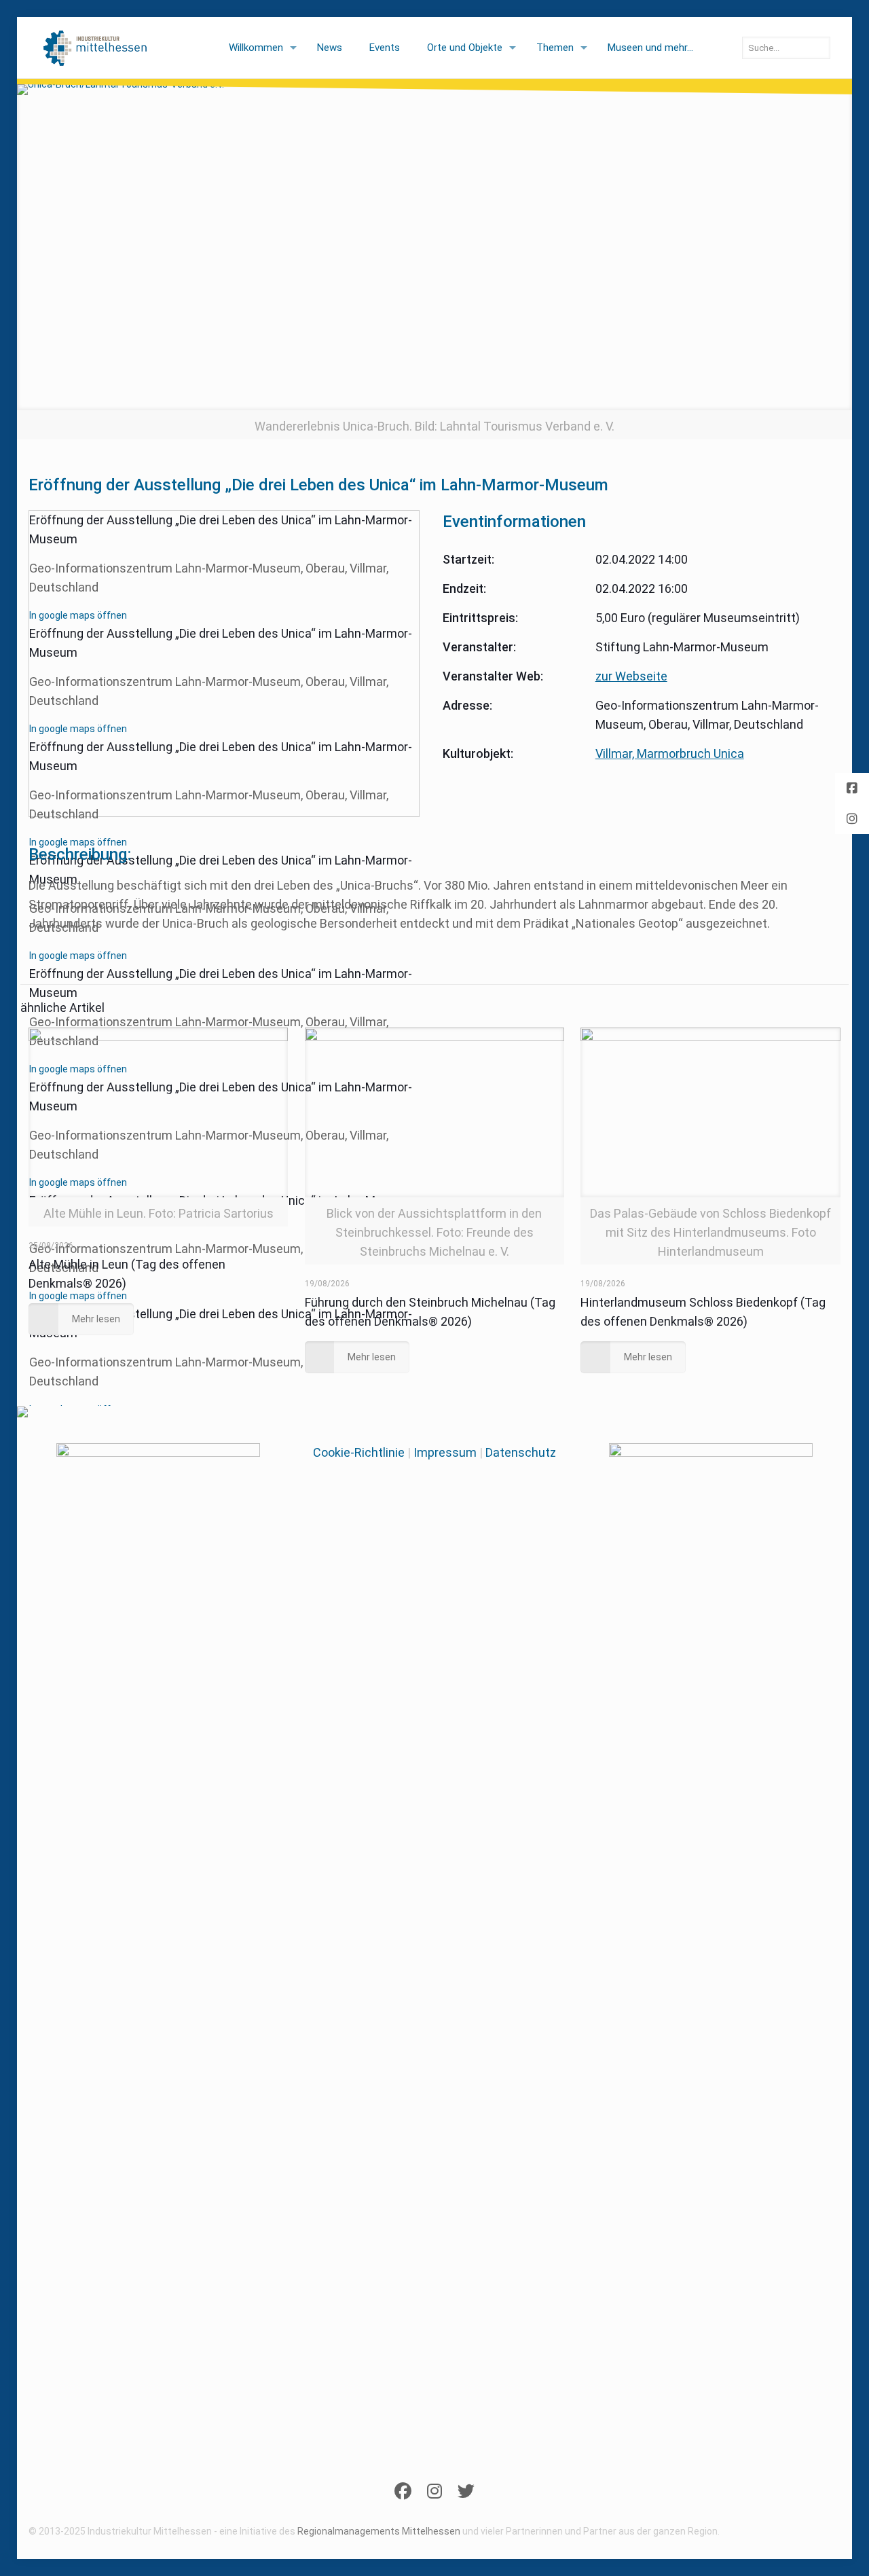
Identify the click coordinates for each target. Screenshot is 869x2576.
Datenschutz (521, 1452)
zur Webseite (631, 676)
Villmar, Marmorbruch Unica (670, 754)
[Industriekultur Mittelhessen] (95, 48)
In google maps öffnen (78, 615)
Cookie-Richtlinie (359, 1452)
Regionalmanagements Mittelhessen (379, 2531)
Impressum (445, 1452)
